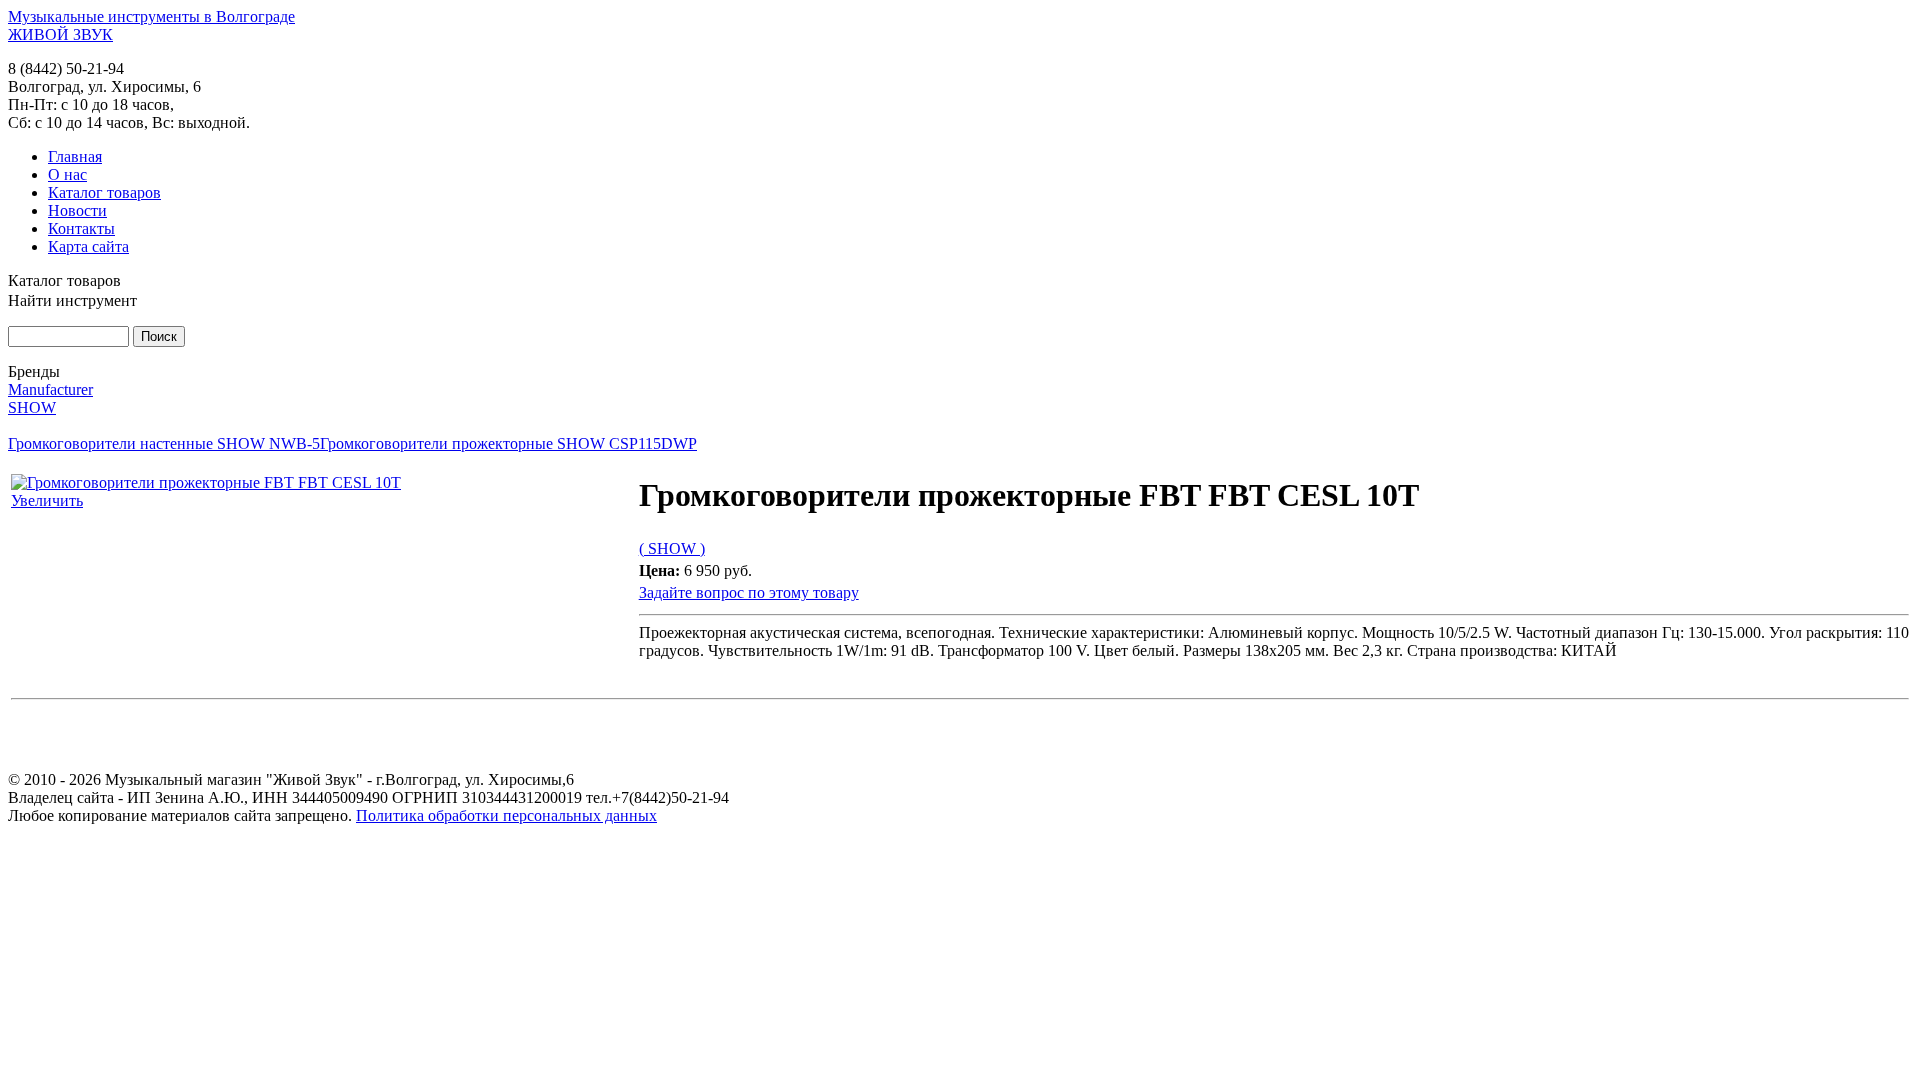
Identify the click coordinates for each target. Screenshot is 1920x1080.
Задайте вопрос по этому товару (749, 592)
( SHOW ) (672, 548)
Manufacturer (50, 389)
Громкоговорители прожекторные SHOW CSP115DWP (508, 443)
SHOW (32, 407)
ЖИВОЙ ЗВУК (60, 34)
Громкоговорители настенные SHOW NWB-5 (164, 443)
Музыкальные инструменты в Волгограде (151, 16)
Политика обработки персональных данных (506, 815)
